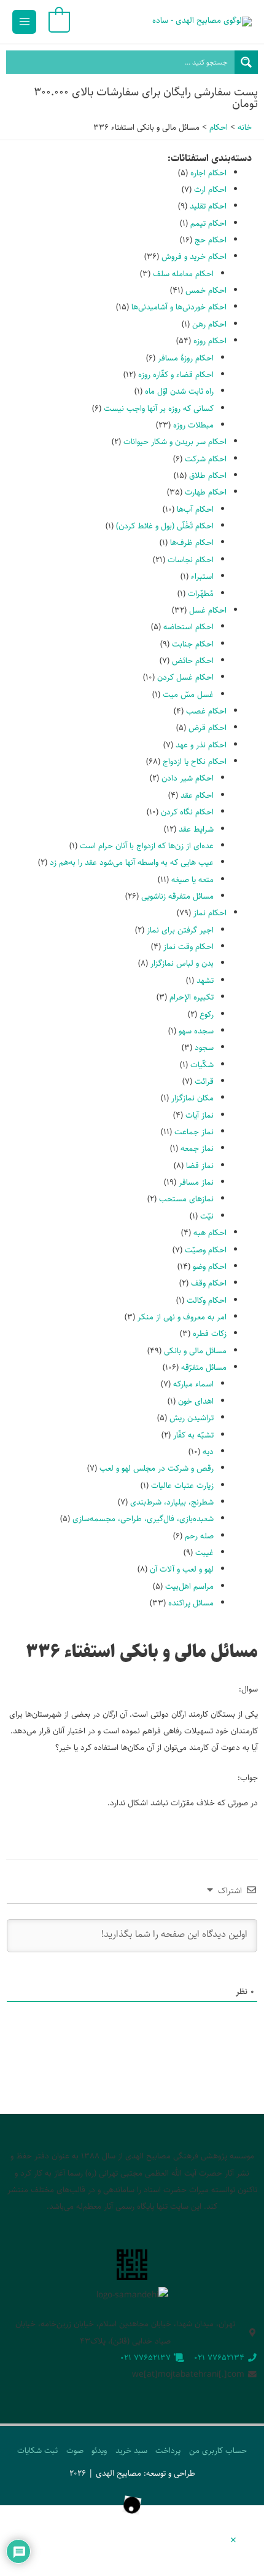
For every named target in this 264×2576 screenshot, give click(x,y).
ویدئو (99, 2451)
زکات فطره (210, 1334)
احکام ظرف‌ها (192, 543)
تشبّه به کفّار (193, 1435)
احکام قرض (208, 728)
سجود (204, 1047)
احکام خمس (206, 290)
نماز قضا (200, 1166)
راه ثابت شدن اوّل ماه (179, 391)
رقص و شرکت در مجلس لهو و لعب (157, 1468)
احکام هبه (210, 1233)
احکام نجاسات (191, 560)
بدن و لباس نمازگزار (182, 963)
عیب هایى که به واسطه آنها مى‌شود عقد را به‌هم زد (132, 862)
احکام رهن (209, 324)
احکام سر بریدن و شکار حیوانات (175, 442)
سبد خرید (131, 2451)
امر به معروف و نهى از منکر (182, 1317)
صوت (75, 2451)
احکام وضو (210, 1266)
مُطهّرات (201, 594)
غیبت (204, 1552)
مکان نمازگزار (192, 1098)
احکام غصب (206, 711)
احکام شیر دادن (188, 778)
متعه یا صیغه (192, 880)
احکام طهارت (206, 492)
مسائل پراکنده (191, 1603)
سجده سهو (196, 1031)
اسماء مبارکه (193, 1384)
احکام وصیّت (206, 1250)
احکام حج (211, 240)
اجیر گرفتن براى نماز (180, 930)
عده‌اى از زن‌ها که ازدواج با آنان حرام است (147, 846)
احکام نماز (210, 913)
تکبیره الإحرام (192, 997)
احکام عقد (197, 795)
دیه (208, 1452)
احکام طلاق (208, 475)
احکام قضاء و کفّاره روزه (176, 375)
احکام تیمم (208, 223)
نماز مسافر (196, 1182)
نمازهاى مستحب (186, 1199)
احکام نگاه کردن (187, 812)
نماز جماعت (194, 1132)
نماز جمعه (197, 1148)
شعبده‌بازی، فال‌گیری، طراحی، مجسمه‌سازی (143, 1519)
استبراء (202, 576)
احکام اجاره (208, 173)
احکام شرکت (206, 459)
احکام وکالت (207, 1300)
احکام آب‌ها (195, 509)
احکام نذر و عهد (201, 745)
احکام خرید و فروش (194, 256)
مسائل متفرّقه (204, 1367)
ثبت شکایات (37, 2451)
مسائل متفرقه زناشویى (177, 896)
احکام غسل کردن (185, 677)
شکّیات (202, 1065)
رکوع (207, 1014)
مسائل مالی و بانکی (195, 1351)
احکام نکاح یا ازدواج (195, 761)
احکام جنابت (193, 644)
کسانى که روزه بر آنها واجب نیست (159, 408)
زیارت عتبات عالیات (182, 1485)
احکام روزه (210, 341)
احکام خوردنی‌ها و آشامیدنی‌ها (179, 307)
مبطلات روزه (193, 425)
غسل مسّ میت (188, 694)
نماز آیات (200, 1115)
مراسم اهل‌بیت (189, 1586)
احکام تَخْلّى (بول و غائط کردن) (165, 526)
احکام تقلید (208, 206)
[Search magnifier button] (246, 62)
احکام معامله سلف (183, 274)
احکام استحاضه (188, 627)
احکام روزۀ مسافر (186, 358)
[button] (233, 2541)
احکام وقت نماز (188, 947)
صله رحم (199, 1536)
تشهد (205, 980)
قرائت (204, 1081)
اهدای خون (196, 1401)
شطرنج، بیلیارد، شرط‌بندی (172, 1502)
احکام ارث (210, 189)
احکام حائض (193, 661)
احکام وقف (209, 1283)
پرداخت (168, 2451)
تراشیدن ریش (192, 1418)
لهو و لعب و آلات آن (182, 1569)
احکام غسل (208, 610)
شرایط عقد (196, 829)
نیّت (207, 1216)
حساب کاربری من (218, 2451)
